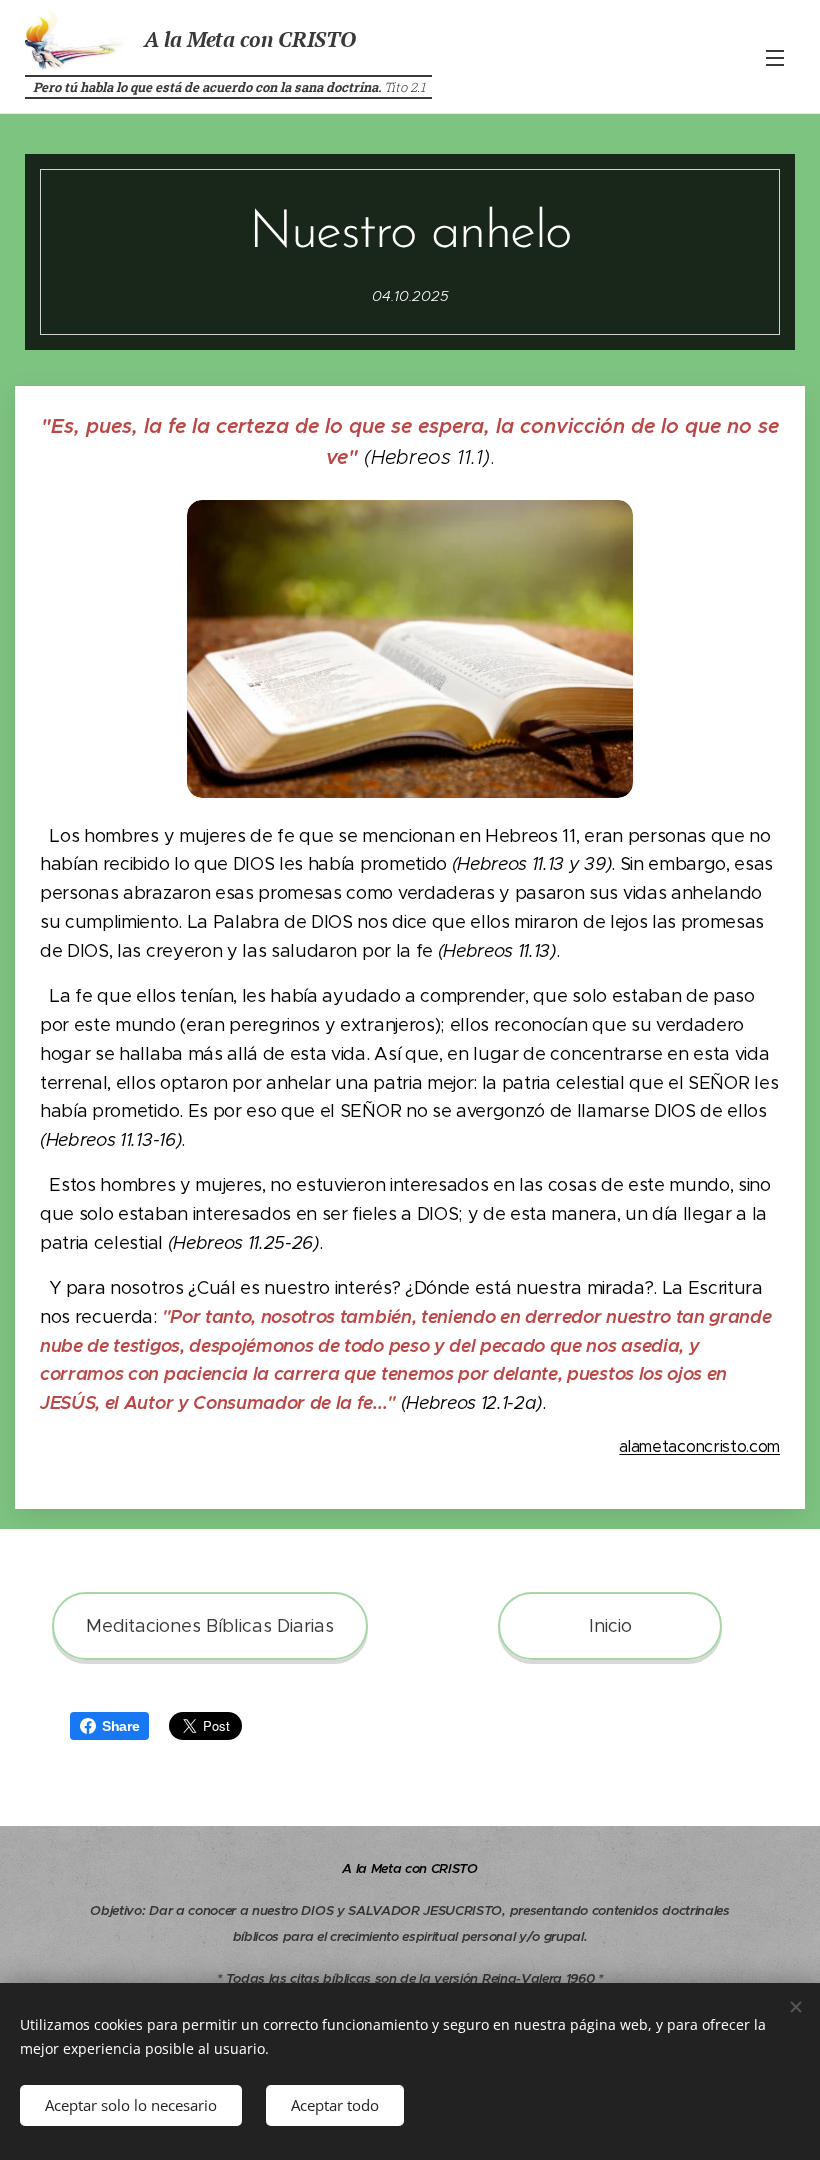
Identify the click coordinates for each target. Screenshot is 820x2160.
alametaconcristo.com (699, 1446)
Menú (775, 57)
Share (120, 1726)
